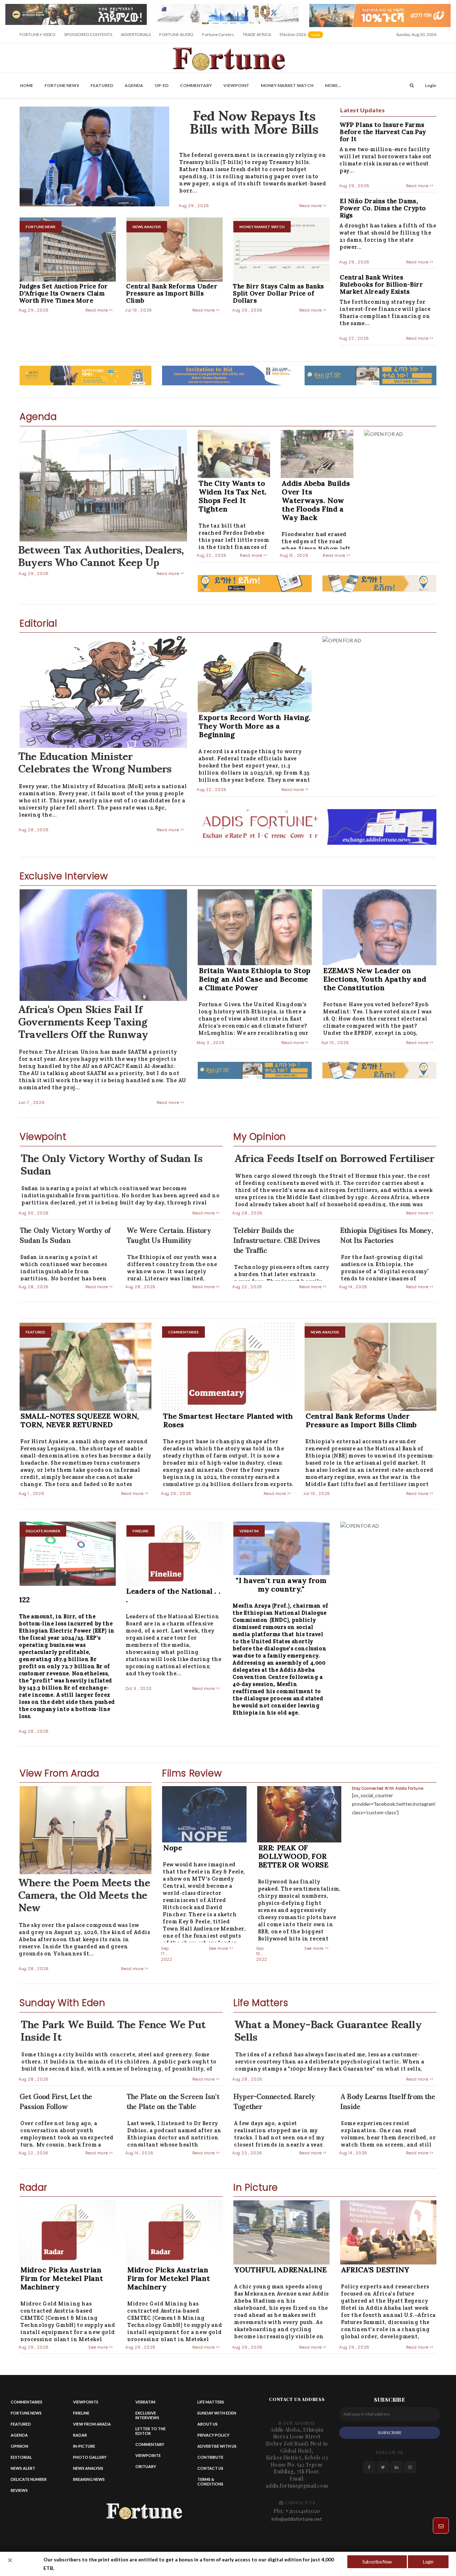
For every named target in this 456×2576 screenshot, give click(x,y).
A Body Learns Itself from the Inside (388, 2101)
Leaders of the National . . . (173, 1595)
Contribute (210, 2457)
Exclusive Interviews (147, 2415)
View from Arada (92, 2424)
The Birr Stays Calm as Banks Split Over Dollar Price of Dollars (279, 293)
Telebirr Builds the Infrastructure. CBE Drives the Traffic (277, 1240)
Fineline (81, 2413)
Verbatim (145, 2402)
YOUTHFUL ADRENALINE (281, 2270)
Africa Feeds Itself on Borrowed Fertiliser (334, 1157)
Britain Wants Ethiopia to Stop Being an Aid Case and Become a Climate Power (255, 979)
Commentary (196, 85)
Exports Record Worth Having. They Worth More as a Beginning (255, 726)
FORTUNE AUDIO (176, 34)
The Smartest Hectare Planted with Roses (228, 1420)
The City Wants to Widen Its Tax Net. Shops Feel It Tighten (233, 496)
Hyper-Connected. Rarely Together (274, 2101)
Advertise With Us (217, 2446)
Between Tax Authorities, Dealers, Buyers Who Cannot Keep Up (101, 555)
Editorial (21, 2457)
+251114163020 (303, 2511)
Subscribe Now (377, 2562)
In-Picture (84, 2446)
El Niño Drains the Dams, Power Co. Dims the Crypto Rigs (383, 208)
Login (428, 2562)
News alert (23, 2468)
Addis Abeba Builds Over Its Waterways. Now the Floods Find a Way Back (316, 500)
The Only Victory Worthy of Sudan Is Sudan (112, 1163)
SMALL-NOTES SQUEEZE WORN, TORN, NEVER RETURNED (80, 1420)
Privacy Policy (213, 2435)
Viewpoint (236, 85)
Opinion (19, 2446)
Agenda (134, 85)
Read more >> (313, 206)
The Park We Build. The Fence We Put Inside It (113, 2029)
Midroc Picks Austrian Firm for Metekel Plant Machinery (62, 2278)
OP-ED (162, 85)
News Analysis (88, 2468)
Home (27, 85)
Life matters (211, 2402)
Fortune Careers (218, 34)
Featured (102, 85)
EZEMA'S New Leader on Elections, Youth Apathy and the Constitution (375, 979)
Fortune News (62, 85)
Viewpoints (86, 2402)
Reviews (19, 2490)
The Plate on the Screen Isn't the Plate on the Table (173, 2101)
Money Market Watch (287, 85)
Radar (80, 2435)
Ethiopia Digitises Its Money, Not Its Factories (387, 1235)
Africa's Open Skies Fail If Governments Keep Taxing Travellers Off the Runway (83, 1020)
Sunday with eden (217, 2413)
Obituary (146, 2466)
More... (333, 85)
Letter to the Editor (151, 2431)
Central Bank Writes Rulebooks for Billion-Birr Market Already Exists (382, 284)
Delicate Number (29, 2479)
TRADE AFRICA (257, 34)
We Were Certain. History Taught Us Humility (169, 1235)
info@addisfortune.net (297, 2519)
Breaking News (89, 2479)
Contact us (210, 2468)
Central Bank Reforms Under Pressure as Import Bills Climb (172, 293)
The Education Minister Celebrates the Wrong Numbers (95, 761)
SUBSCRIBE (390, 2433)
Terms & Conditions (210, 2482)
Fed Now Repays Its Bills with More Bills (254, 121)
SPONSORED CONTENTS (88, 34)
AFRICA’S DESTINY (375, 2270)
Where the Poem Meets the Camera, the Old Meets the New (84, 1894)
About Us (208, 2424)
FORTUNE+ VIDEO (38, 34)
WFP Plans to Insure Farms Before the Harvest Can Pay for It (383, 132)
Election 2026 (302, 37)
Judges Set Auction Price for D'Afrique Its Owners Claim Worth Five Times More (64, 293)
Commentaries (27, 2402)
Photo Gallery (90, 2457)
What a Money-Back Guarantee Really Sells (328, 2029)
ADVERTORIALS (136, 34)
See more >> (221, 1948)
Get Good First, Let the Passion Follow (56, 2101)
